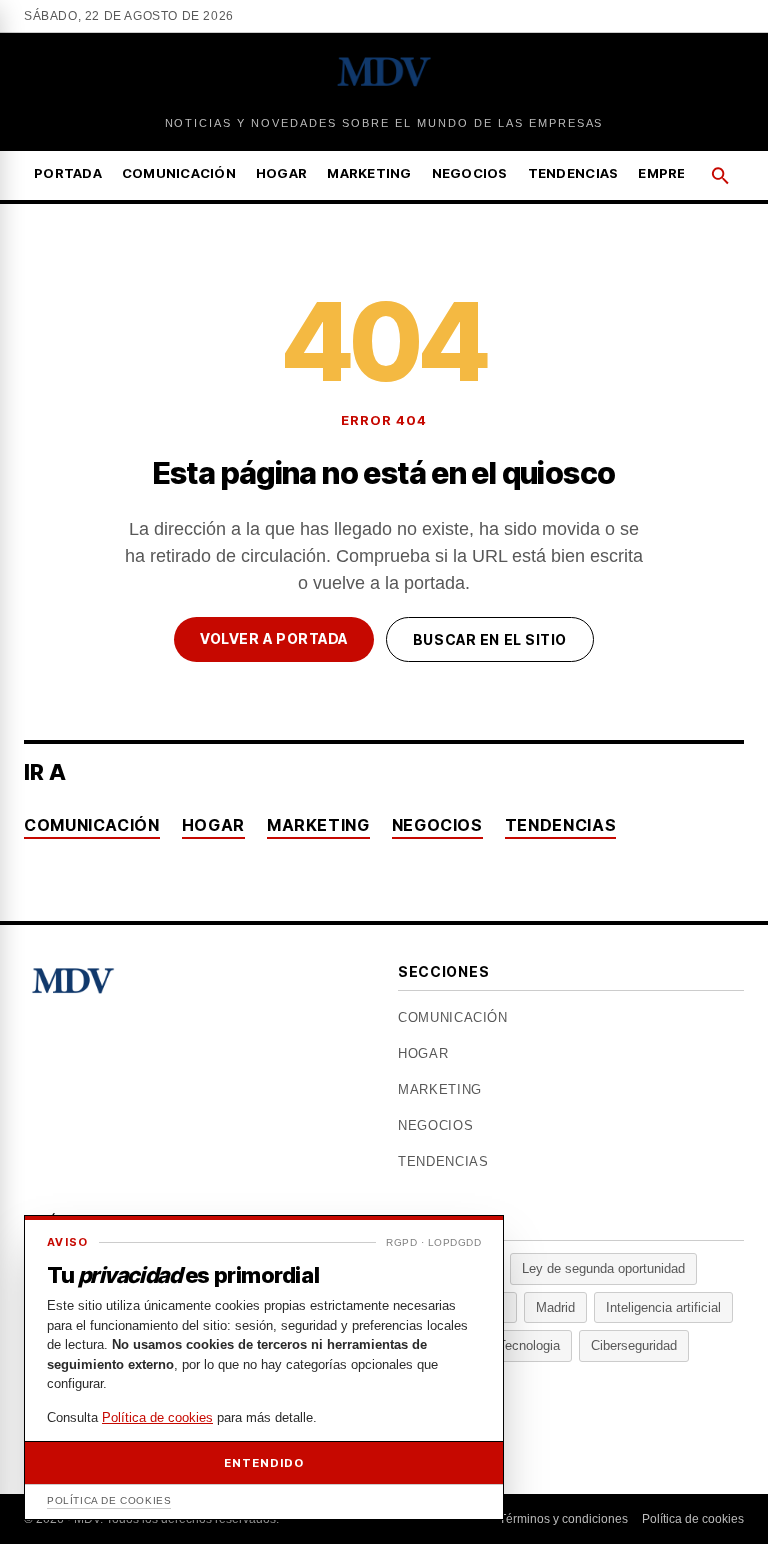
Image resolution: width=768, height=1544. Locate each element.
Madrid (555, 1307)
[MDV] (384, 72)
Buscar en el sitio (490, 639)
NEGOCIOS (470, 173)
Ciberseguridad (634, 1345)
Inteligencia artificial (663, 1307)
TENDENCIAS (573, 173)
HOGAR (281, 173)
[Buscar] (720, 176)
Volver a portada (274, 638)
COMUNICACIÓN (179, 173)
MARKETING (369, 173)
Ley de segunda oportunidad (603, 1268)
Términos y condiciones (563, 1519)
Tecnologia (529, 1345)
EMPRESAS (675, 173)
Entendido (263, 1463)
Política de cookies (693, 1519)
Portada (68, 173)
